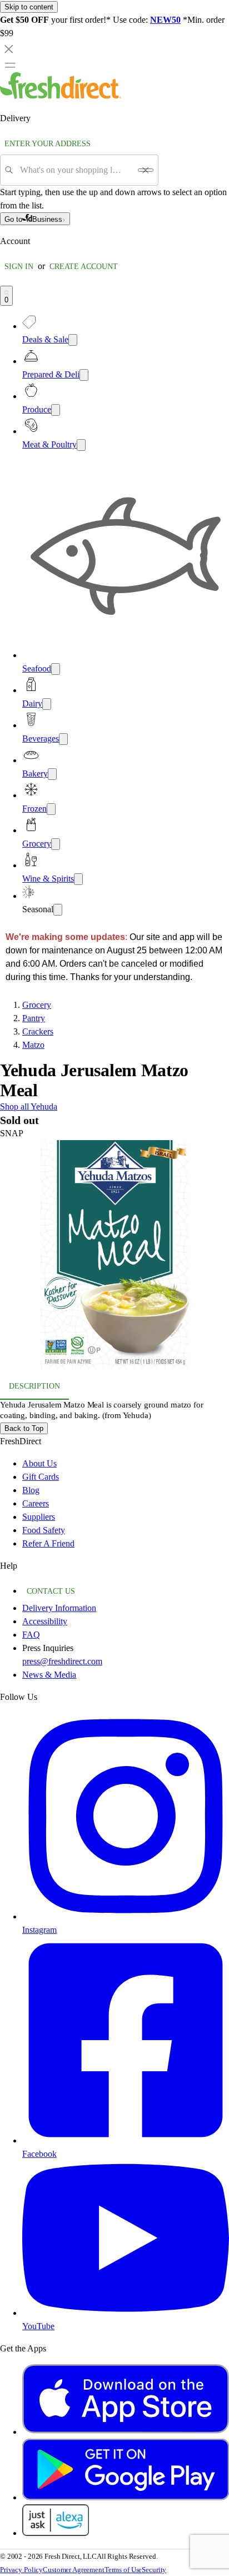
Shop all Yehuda (29, 1107)
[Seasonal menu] (58, 910)
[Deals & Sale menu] (73, 340)
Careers (36, 1503)
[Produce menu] (56, 410)
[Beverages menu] (63, 739)
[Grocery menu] (56, 844)
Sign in (19, 267)
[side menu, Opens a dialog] (10, 65)
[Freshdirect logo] (61, 96)
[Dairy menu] (47, 704)
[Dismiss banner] (9, 49)
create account (84, 267)
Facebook (39, 2154)
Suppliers (39, 1517)
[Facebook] (126, 2140)
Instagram (39, 1930)
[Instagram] (126, 1916)
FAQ (31, 1635)
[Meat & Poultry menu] (81, 445)
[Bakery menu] (52, 774)
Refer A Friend (48, 1543)
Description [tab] (34, 1386)
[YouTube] (126, 2313)
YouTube (38, 2326)
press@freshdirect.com (62, 1661)
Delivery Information (59, 1608)
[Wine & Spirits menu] (78, 879)
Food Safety (44, 1530)
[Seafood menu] (56, 669)
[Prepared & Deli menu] (84, 375)
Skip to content (29, 7)
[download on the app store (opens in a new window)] (126, 2432)
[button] (114, 1257)
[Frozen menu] (51, 809)
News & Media (49, 1675)
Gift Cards (41, 1477)
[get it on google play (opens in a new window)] (126, 2497)
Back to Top (24, 1428)
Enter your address (48, 144)
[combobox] (75, 170)
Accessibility (45, 1621)
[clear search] (146, 170)
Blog (31, 1490)
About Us (39, 1463)
